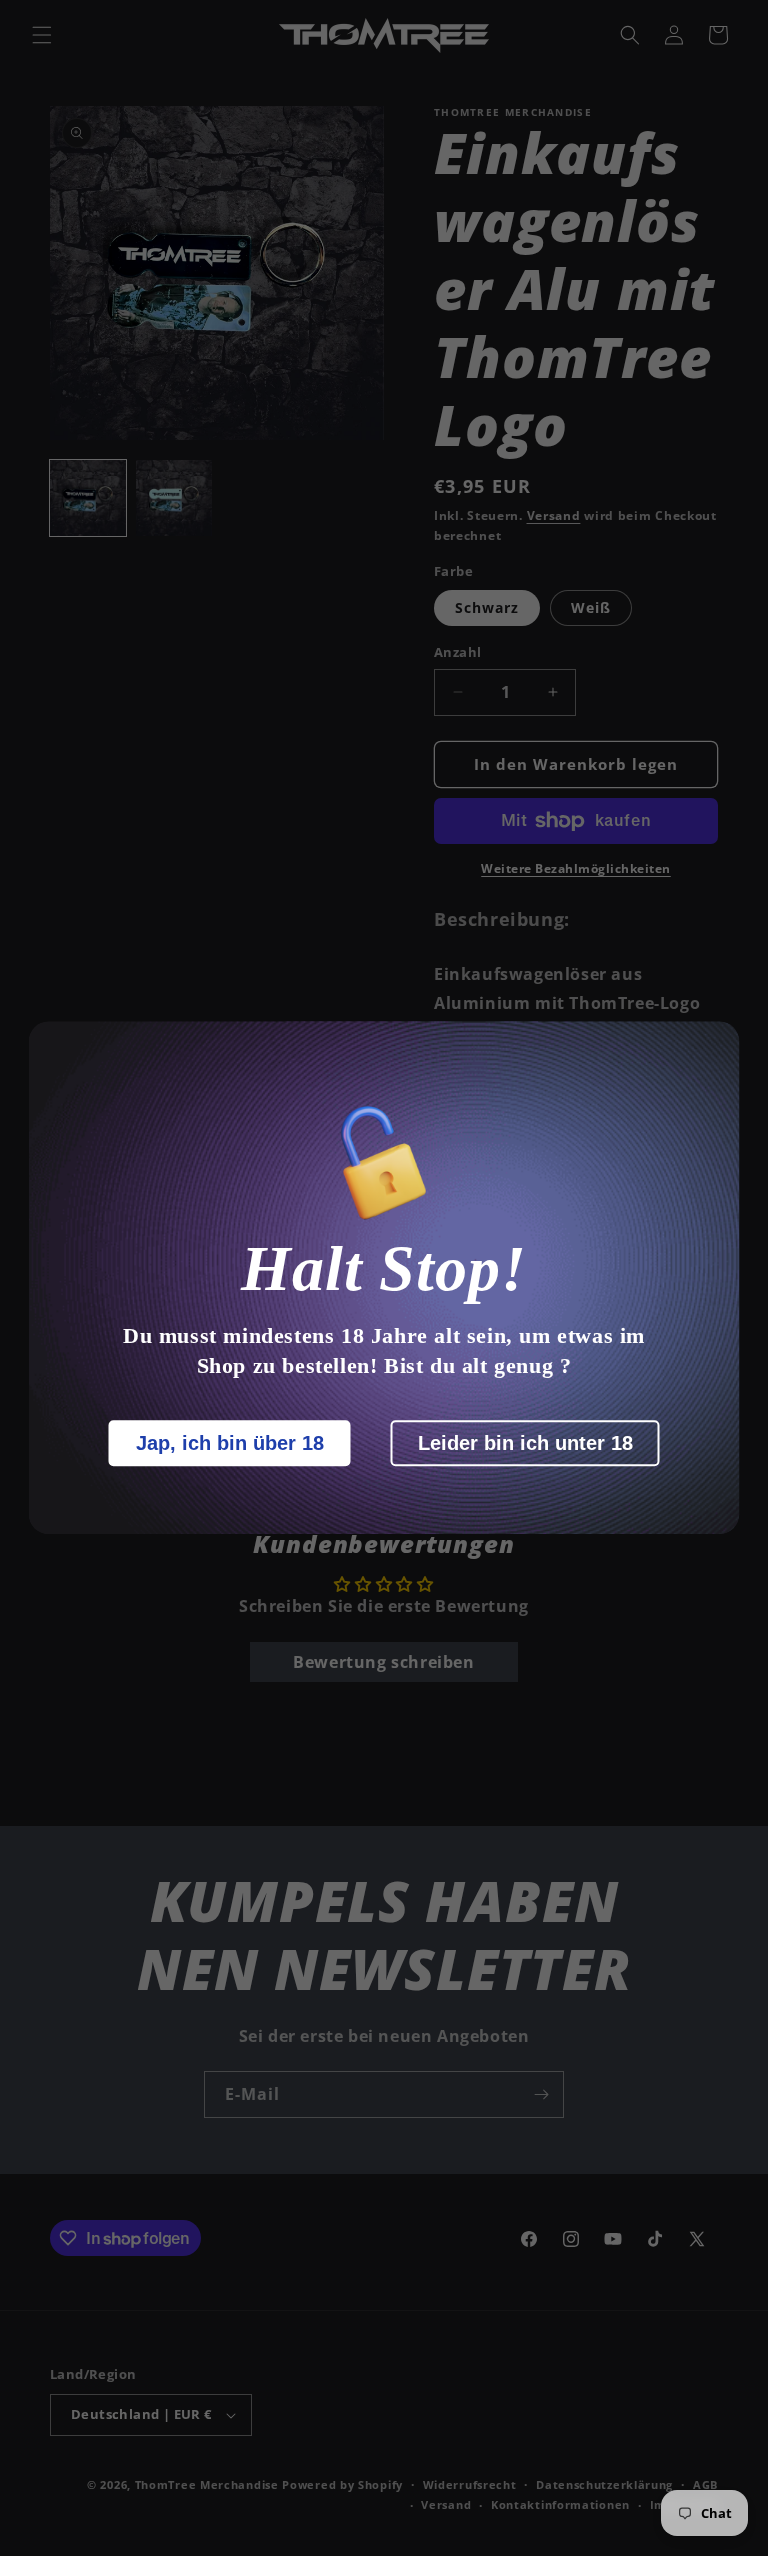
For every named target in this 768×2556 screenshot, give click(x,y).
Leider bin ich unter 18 (525, 1444)
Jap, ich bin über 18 (230, 1444)
